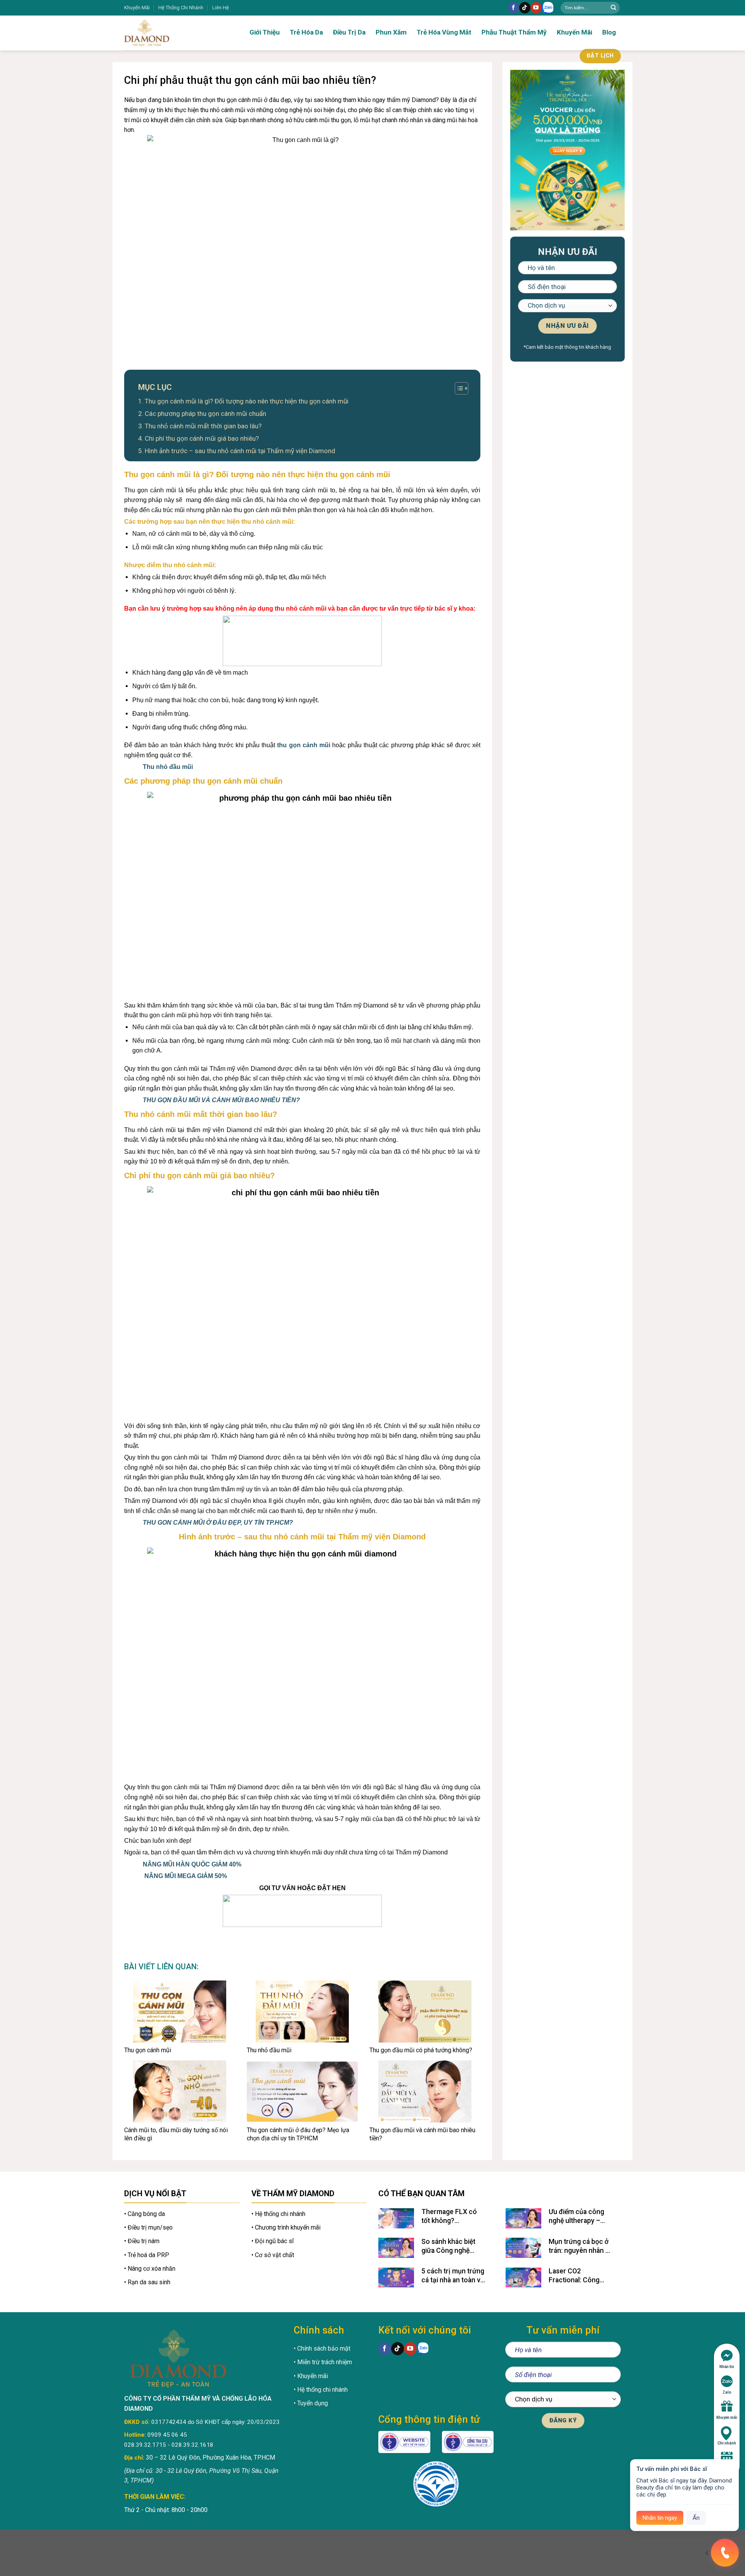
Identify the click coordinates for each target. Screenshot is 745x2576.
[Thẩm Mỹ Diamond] (171, 33)
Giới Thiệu (265, 32)
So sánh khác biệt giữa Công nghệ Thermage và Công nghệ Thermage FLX (453, 2246)
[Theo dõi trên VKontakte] (548, 8)
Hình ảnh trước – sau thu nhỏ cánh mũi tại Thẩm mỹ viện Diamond (240, 451)
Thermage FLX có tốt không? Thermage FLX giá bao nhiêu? (450, 2217)
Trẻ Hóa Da (306, 32)
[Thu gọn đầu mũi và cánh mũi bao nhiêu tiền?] (425, 2091)
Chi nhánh (727, 2443)
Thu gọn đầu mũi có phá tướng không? (421, 2050)
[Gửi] (613, 8)
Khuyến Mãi (137, 8)
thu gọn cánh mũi (305, 745)
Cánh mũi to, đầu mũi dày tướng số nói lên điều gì (176, 2134)
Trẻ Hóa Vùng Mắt (444, 32)
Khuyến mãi (727, 2418)
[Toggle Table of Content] (458, 388)
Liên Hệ (221, 8)
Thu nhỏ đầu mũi (168, 767)
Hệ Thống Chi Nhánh (181, 8)
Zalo (727, 2392)
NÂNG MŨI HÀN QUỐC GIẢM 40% (192, 1864)
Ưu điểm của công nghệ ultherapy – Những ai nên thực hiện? (577, 2217)
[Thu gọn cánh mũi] (180, 2012)
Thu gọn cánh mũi (148, 2050)
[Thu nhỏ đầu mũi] (302, 2012)
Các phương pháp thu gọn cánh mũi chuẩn (206, 414)
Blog (609, 32)
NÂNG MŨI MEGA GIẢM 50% (186, 1876)
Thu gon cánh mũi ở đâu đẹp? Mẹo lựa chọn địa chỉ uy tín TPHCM (298, 2134)
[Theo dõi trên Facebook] (514, 8)
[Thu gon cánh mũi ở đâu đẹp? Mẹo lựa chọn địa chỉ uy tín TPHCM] (302, 2091)
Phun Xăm (391, 32)
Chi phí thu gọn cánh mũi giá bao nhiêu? (202, 438)
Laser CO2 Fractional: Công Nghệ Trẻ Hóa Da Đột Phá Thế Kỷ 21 (580, 2276)
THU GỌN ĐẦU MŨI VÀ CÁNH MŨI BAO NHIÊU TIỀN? (221, 1100)
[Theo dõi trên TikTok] (525, 8)
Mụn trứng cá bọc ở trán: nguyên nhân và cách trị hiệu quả (580, 2246)
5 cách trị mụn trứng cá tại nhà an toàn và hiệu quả (453, 2276)
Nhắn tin (727, 2367)
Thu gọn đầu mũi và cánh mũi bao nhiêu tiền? (422, 2134)
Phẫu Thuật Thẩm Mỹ (514, 32)
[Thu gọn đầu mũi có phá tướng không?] (425, 2012)
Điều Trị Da (349, 32)
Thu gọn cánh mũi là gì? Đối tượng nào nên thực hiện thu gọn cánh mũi (247, 401)
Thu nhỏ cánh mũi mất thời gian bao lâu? (203, 426)
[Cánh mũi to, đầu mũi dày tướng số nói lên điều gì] (180, 2091)
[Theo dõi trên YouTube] (536, 8)
